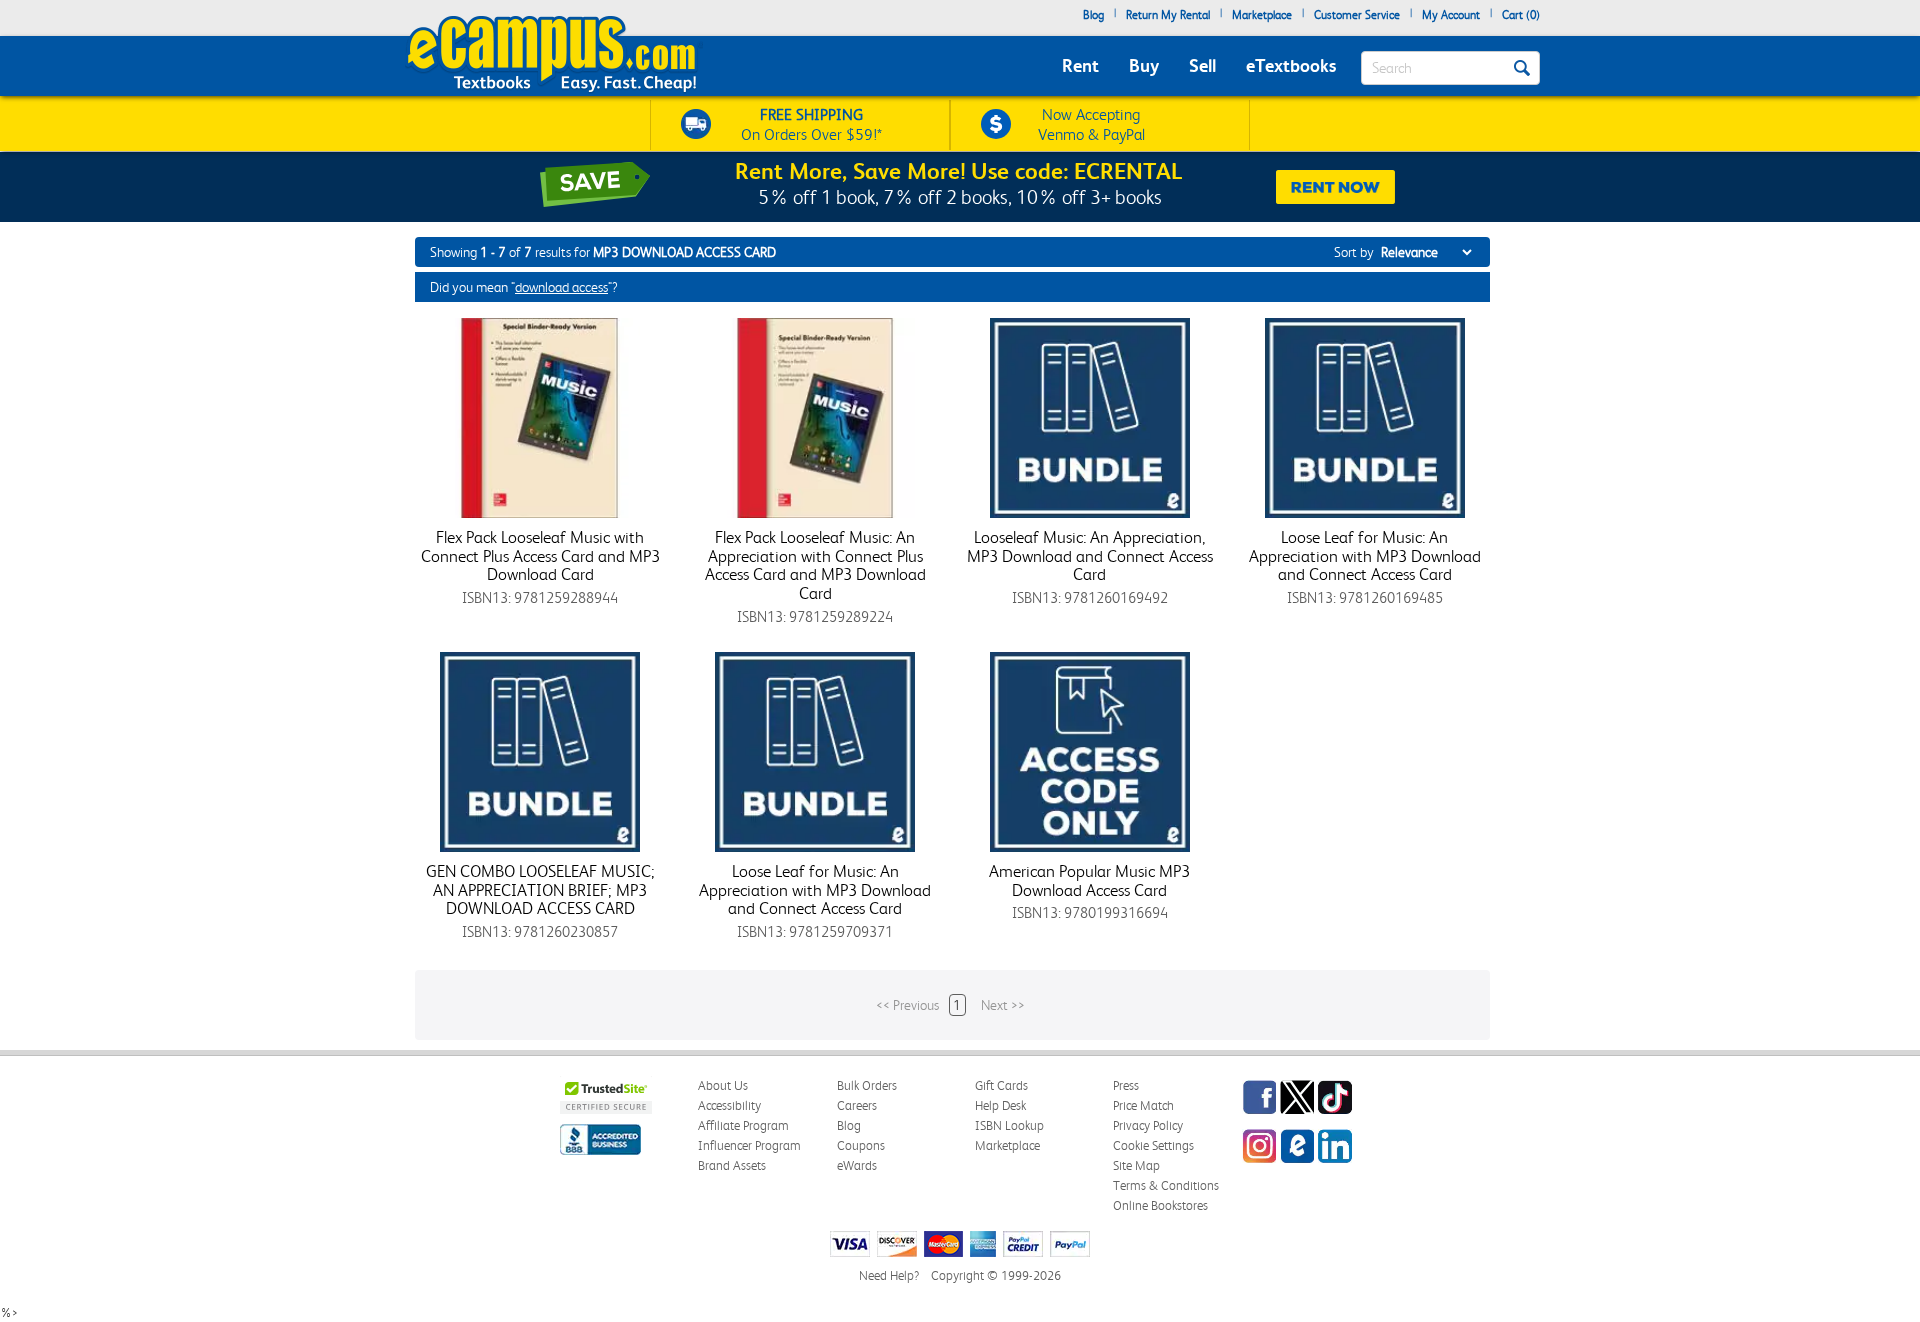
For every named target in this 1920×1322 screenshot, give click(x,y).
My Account (1451, 15)
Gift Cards (1001, 1085)
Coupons (861, 1145)
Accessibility (729, 1105)
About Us (723, 1085)
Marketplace (1262, 15)
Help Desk (1000, 1105)
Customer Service (1357, 15)
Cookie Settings (1153, 1145)
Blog (1093, 15)
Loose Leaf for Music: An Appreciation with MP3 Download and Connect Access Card (1365, 555)
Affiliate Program (743, 1125)
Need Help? (889, 1275)
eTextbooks (1291, 65)
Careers (857, 1105)
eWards (857, 1165)
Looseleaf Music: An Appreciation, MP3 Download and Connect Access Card (1090, 555)
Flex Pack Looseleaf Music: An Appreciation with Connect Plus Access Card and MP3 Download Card (815, 565)
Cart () (1521, 15)
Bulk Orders (867, 1085)
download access (561, 287)
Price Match (1143, 1105)
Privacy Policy (1148, 1125)
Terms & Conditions (1166, 1185)
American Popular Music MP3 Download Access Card (1089, 880)
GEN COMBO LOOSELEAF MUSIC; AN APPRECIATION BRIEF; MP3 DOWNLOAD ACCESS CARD (540, 889)
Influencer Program (749, 1145)
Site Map (1136, 1165)
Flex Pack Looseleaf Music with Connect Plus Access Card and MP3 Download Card (540, 555)
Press (1126, 1085)
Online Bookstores (1160, 1205)
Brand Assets (732, 1165)
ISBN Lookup (1009, 1125)
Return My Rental (1168, 15)
